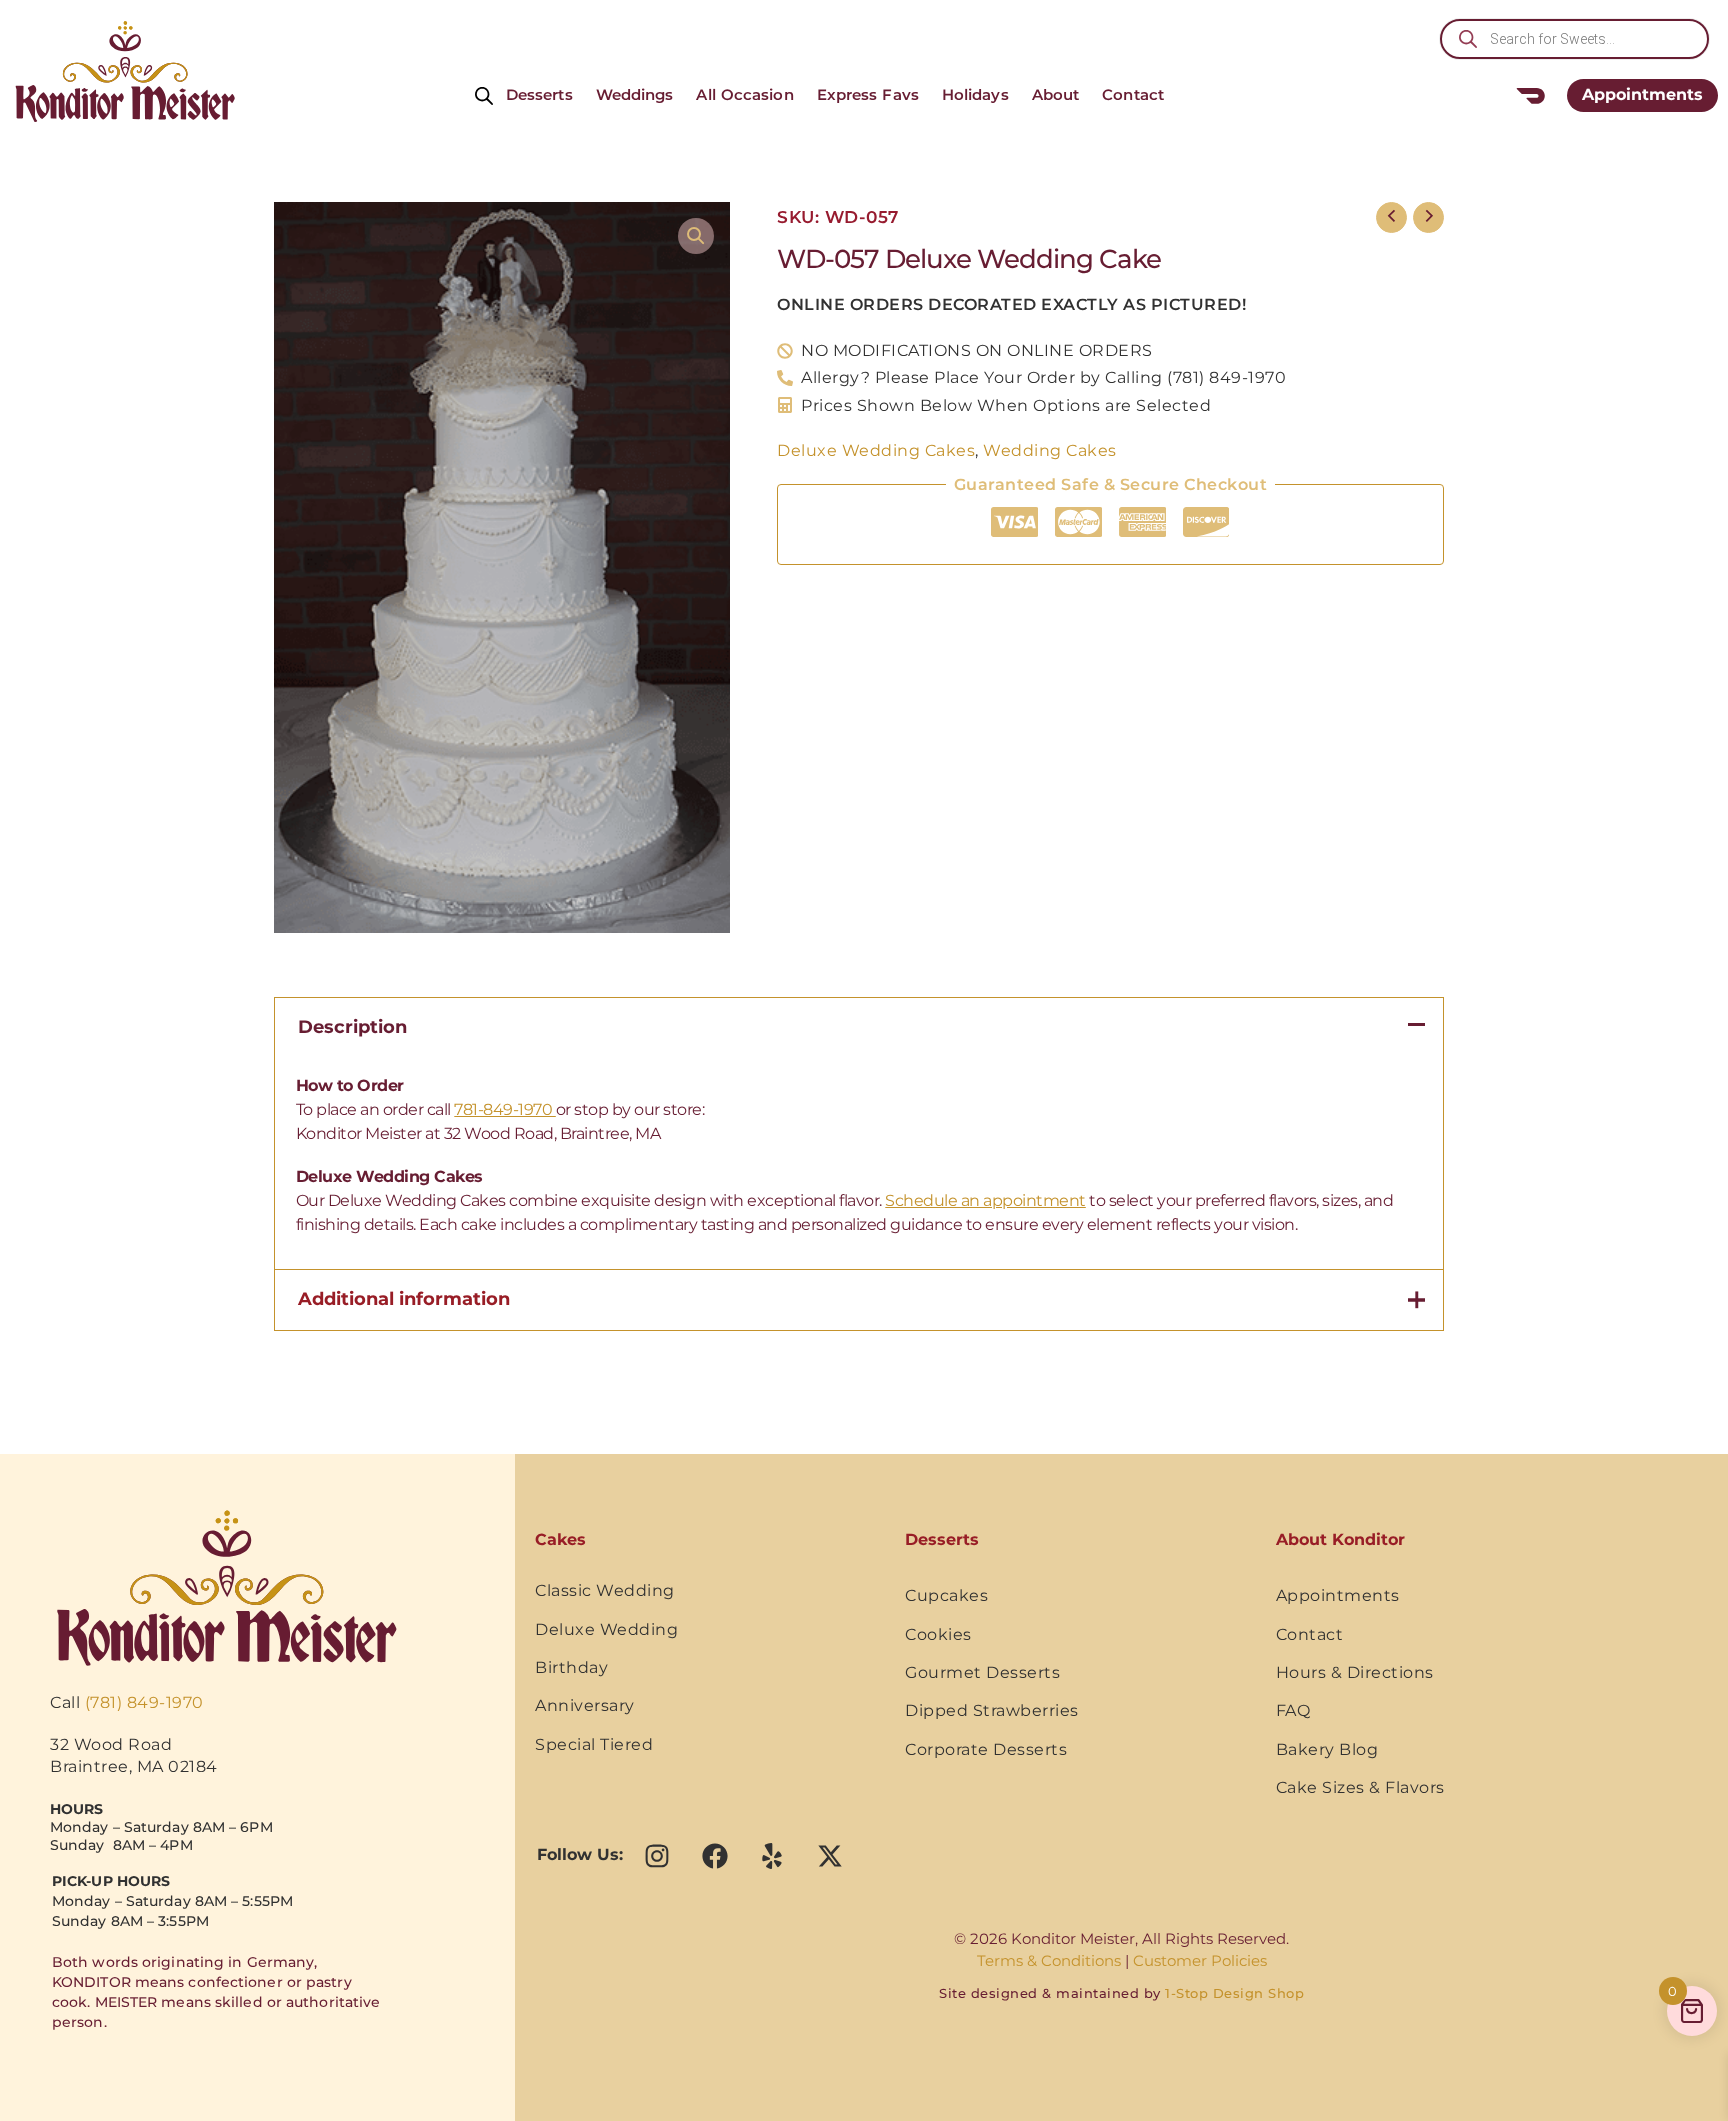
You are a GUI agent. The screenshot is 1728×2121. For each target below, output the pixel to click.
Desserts (539, 94)
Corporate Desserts (986, 1749)
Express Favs (868, 94)
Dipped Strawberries (992, 1710)
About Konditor (1340, 1539)
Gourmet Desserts (982, 1672)
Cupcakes (946, 1595)
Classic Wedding (605, 1590)
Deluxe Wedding (606, 1629)
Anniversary (585, 1705)
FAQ (1293, 1710)
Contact (1133, 94)
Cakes (560, 1539)
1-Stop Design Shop (1234, 1993)
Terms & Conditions (1049, 1960)
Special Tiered (594, 1744)
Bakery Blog (1327, 1749)
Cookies (938, 1634)
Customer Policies (1200, 1960)
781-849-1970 (505, 1109)
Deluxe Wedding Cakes (876, 449)
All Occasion (744, 94)
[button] (696, 236)
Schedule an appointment (985, 1200)
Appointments (1338, 1595)
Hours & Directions (1355, 1672)
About (1056, 94)
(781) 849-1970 (144, 1702)
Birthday (571, 1667)
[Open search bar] (484, 94)
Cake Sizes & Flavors (1360, 1787)
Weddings (635, 94)
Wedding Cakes (1050, 449)
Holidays (975, 94)
